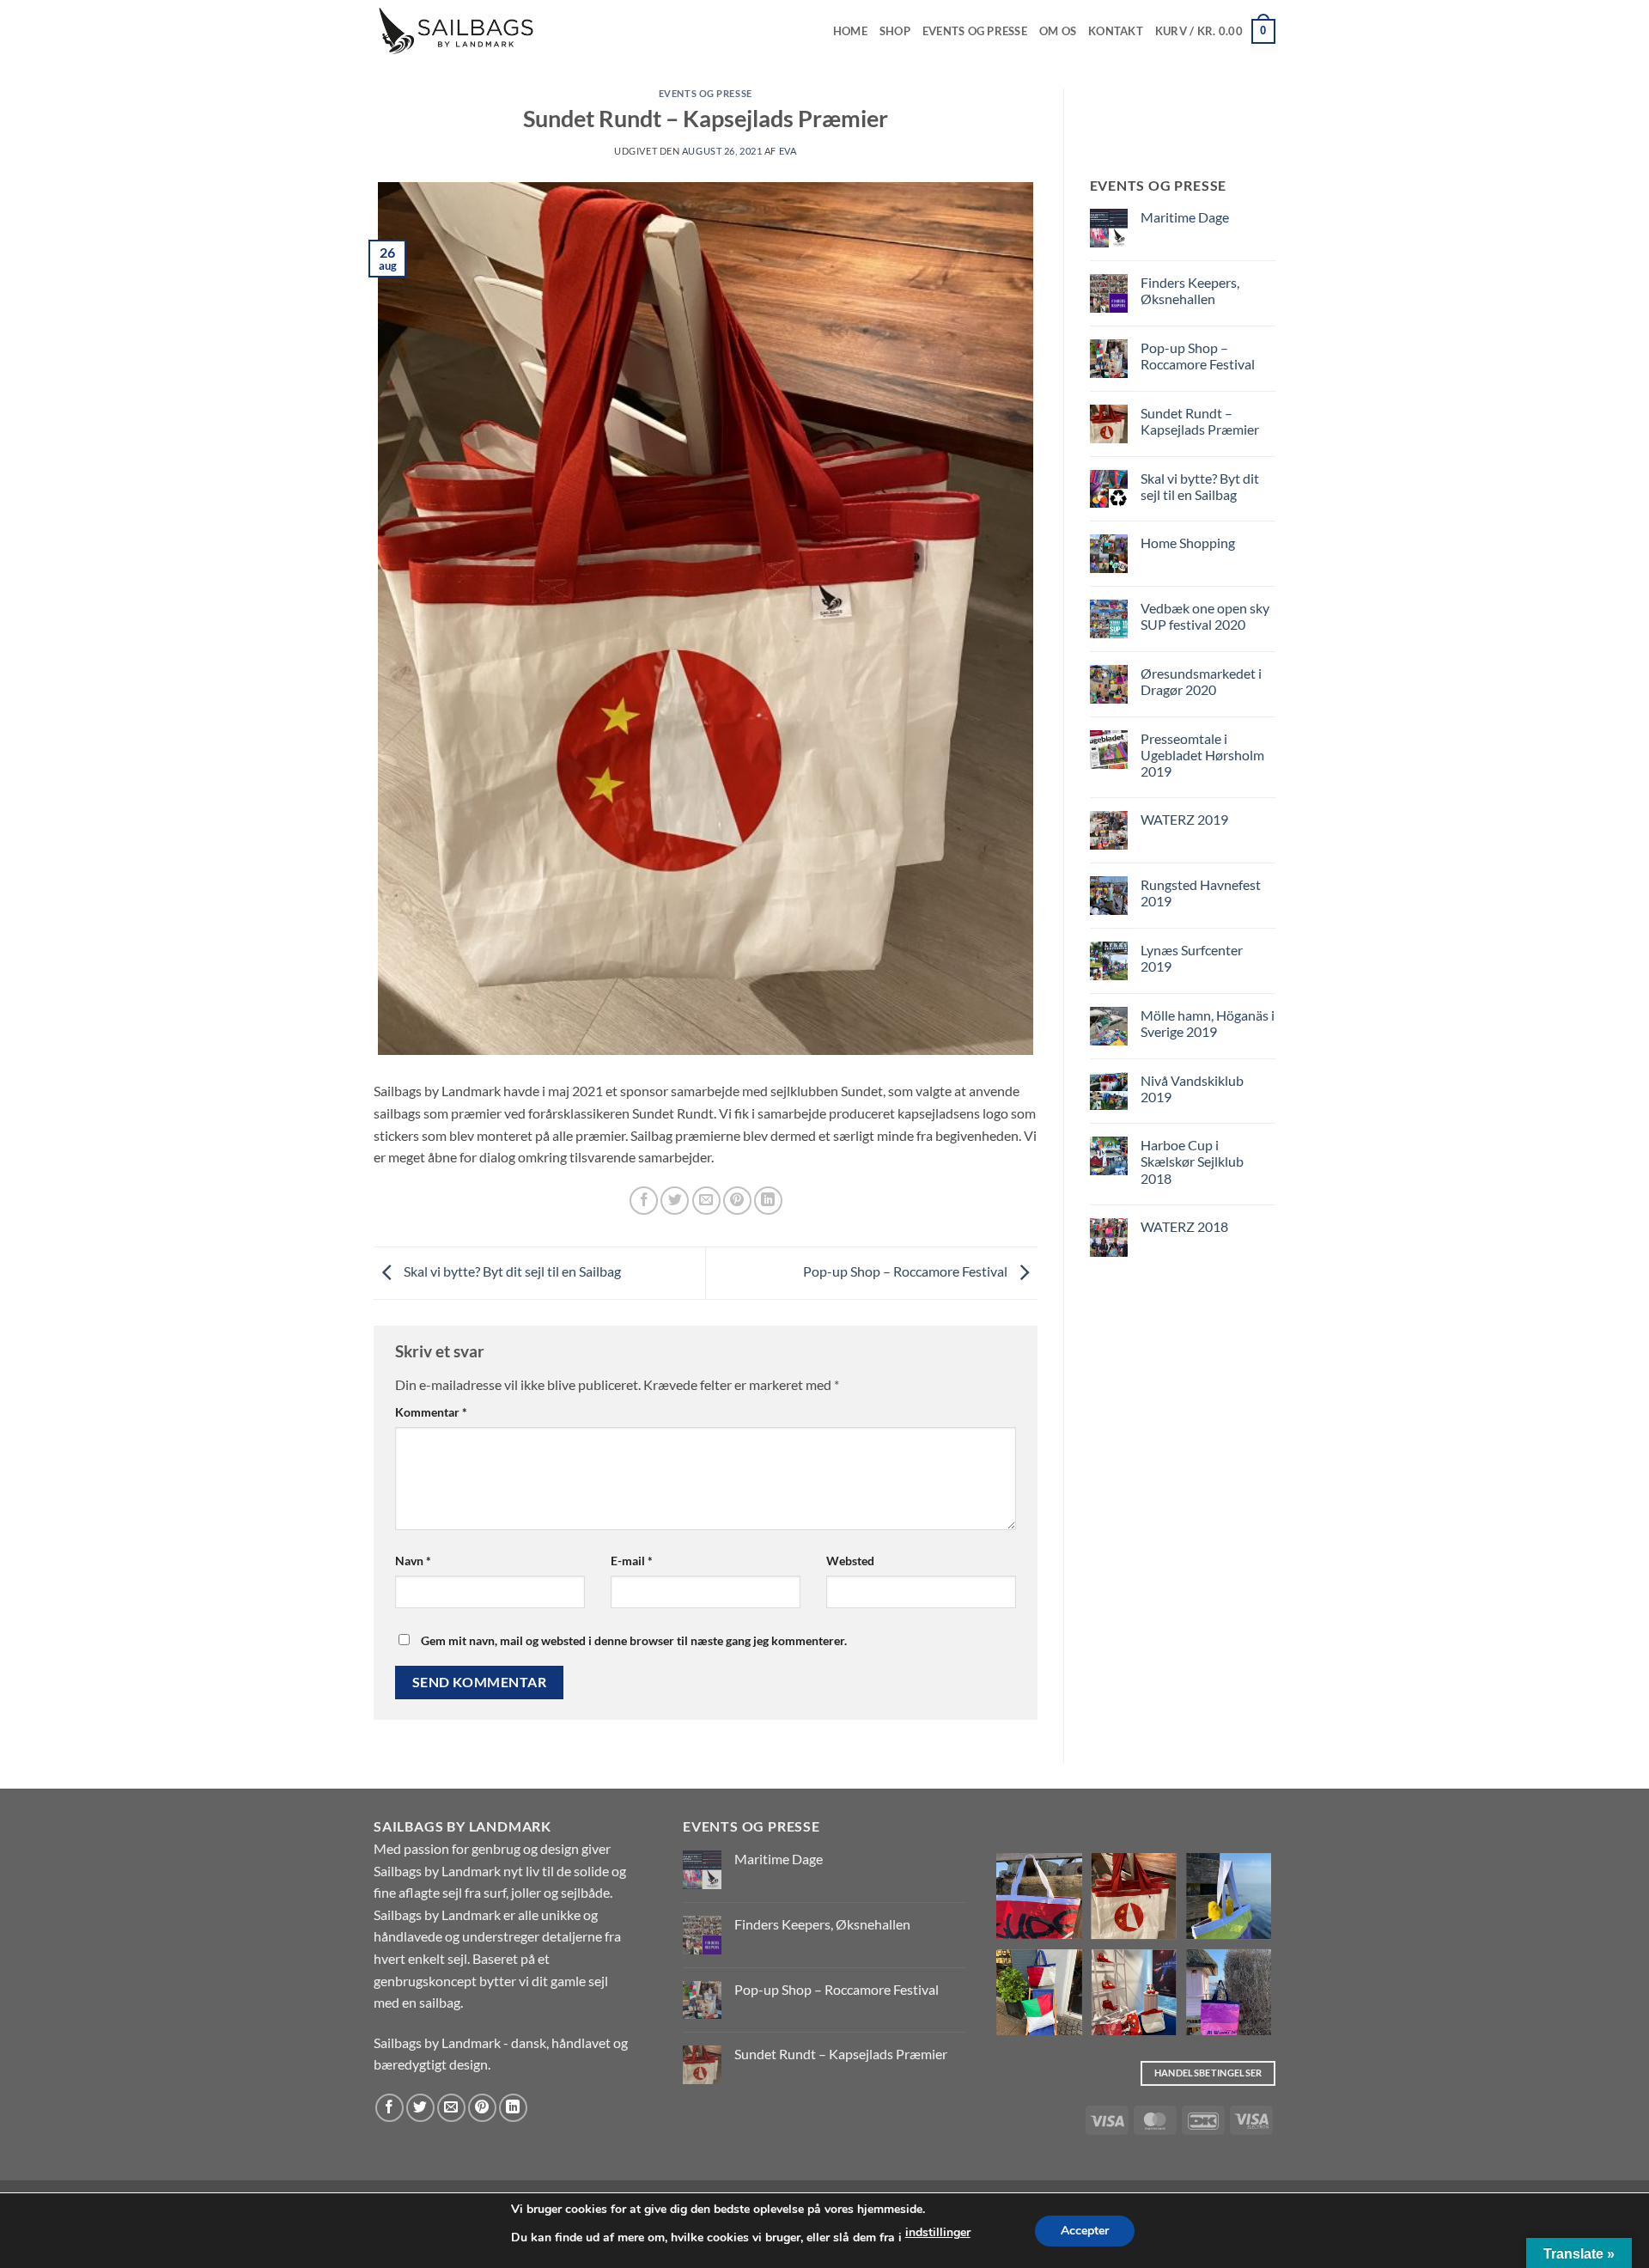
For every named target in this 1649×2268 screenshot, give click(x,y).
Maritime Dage (1185, 217)
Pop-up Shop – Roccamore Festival (907, 1271)
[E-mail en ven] (706, 1201)
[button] (1215, 32)
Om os (1058, 31)
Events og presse (706, 93)
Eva (788, 151)
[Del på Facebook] (644, 1201)
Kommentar (431, 1412)
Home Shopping (1188, 543)
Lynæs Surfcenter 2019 (1192, 958)
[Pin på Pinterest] (737, 1201)
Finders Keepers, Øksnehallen (1190, 290)
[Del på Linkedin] (768, 1201)
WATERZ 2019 (1184, 819)
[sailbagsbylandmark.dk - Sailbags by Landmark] (459, 31)
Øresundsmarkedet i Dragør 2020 (1201, 681)
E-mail (632, 1561)
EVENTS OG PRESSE (975, 31)
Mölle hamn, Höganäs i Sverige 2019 (1208, 1023)
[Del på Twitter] (675, 1201)
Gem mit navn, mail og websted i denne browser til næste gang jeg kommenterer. (634, 1640)
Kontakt (1116, 31)
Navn (413, 1561)
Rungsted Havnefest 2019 (1201, 893)
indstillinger (938, 2232)
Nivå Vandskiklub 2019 (1192, 1088)
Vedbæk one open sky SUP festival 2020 (1205, 616)
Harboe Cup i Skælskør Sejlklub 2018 (1192, 1161)
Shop (895, 31)
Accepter (1085, 2231)
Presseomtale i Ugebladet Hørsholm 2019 (1202, 755)
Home (850, 31)
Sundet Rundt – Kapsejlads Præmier (1200, 421)
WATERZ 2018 (1184, 1226)
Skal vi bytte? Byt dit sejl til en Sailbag (511, 1271)
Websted (850, 1561)
